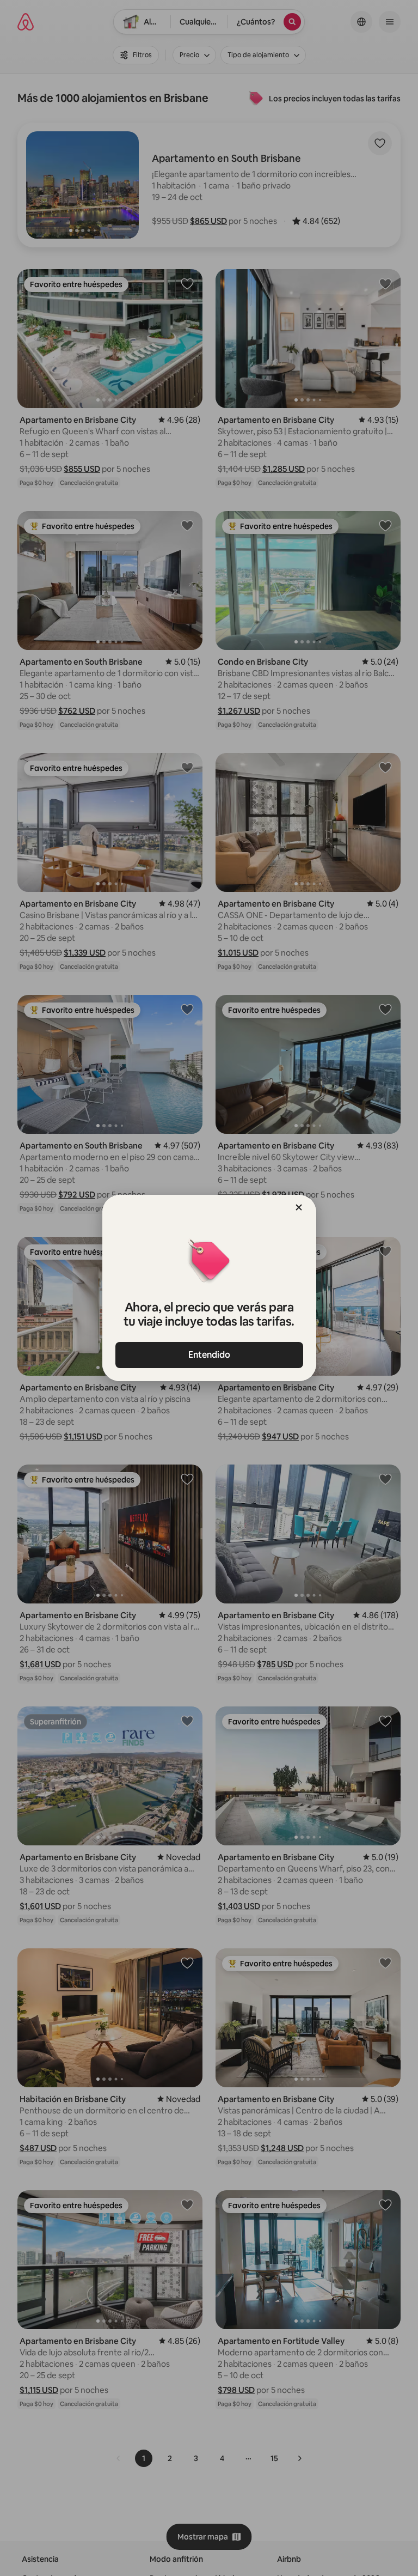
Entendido (209, 1355)
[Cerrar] (299, 1207)
